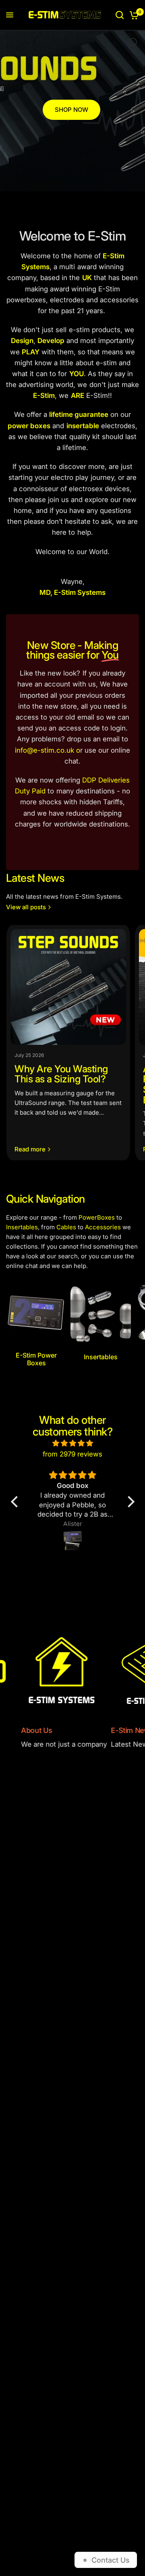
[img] (73, 1443)
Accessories (103, 1227)
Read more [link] (30, 1149)
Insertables (22, 1227)
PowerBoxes (97, 1217)
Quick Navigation (45, 1199)
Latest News (35, 878)
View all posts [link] (26, 907)
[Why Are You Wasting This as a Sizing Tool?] (68, 987)
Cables (66, 1227)
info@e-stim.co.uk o (48, 750)
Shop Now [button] (71, 110)
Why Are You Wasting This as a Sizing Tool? (61, 1074)
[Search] (120, 15)
